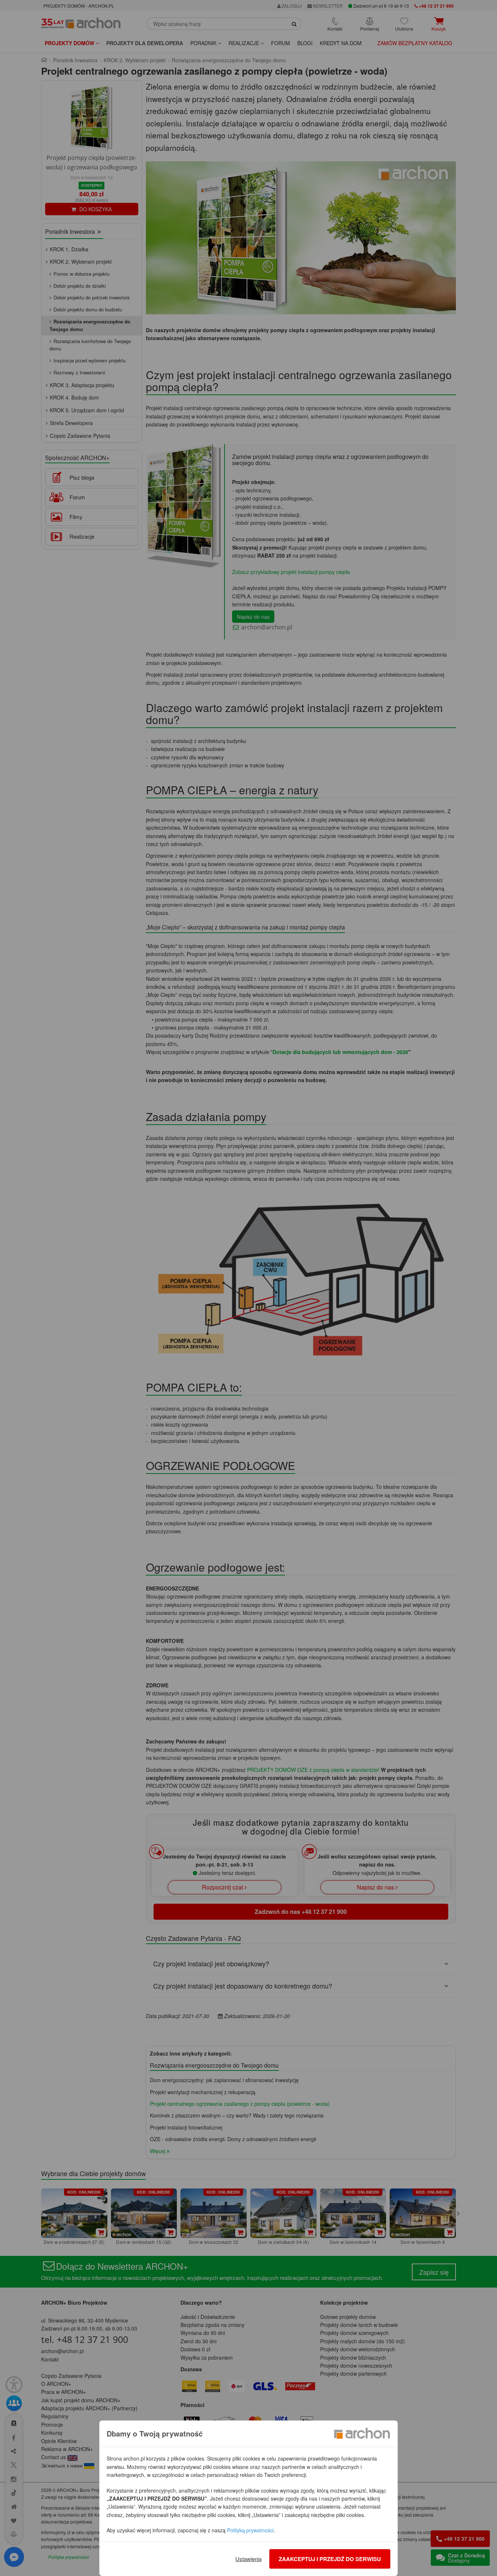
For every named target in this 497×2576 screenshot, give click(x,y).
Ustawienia (249, 2559)
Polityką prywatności (250, 2530)
